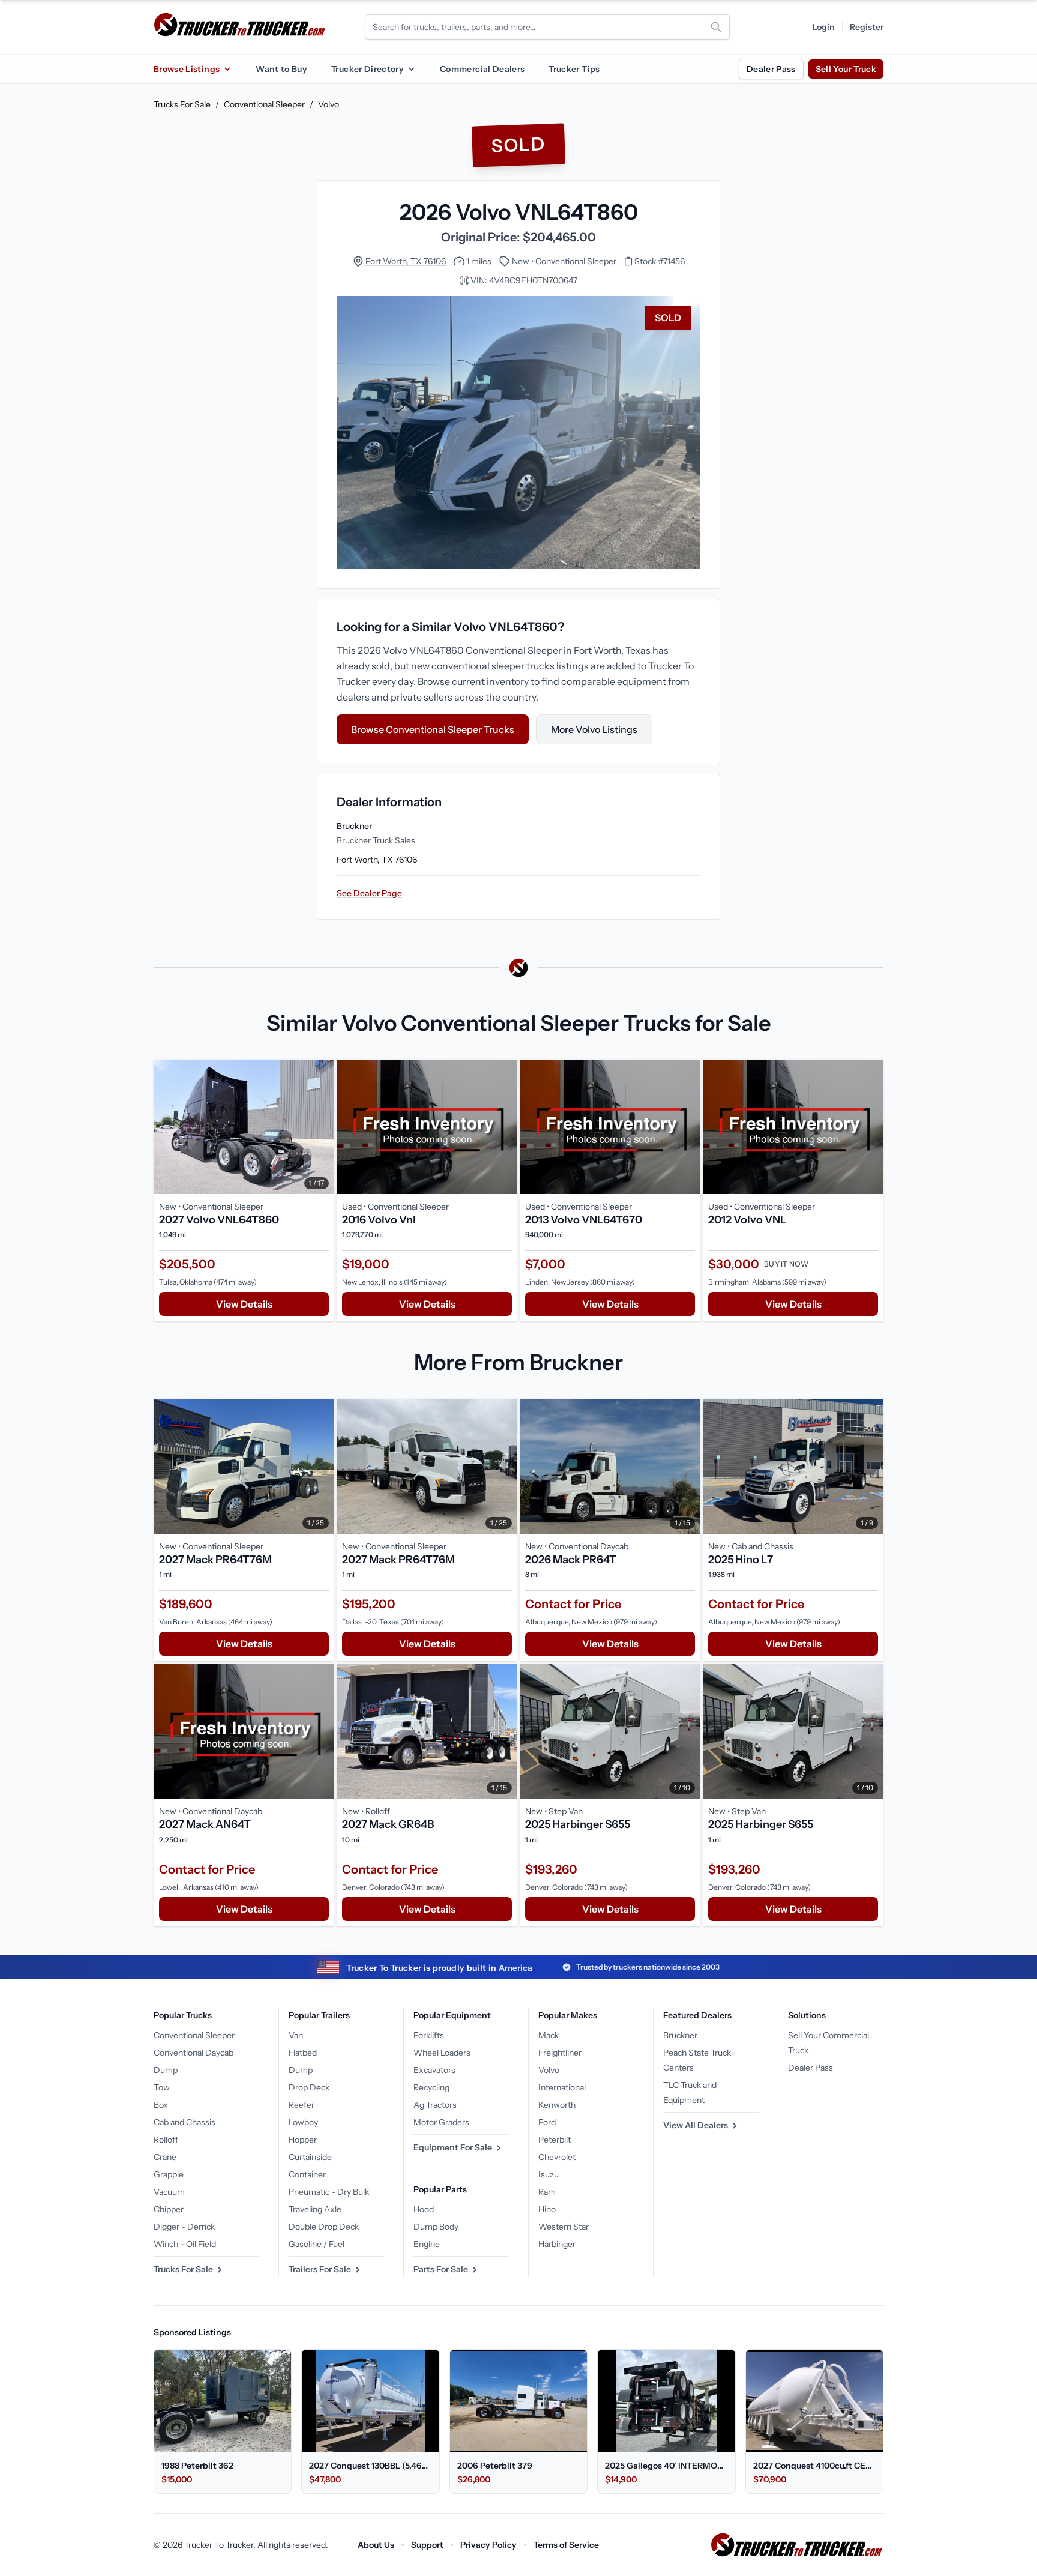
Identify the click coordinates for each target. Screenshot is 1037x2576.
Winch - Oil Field (185, 2244)
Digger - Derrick (184, 2227)
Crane (165, 2157)
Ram (547, 2192)
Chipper (169, 2209)
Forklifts (429, 2035)
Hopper (303, 2140)
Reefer (302, 2105)
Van (296, 2035)
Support (427, 2545)
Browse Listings (187, 69)
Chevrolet (557, 2157)
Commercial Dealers (482, 69)
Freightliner (560, 2053)
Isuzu (549, 2174)
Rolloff (166, 2140)
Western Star (564, 2227)
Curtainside (310, 2157)
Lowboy (303, 2122)
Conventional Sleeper (264, 104)
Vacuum (169, 2192)
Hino (547, 2209)
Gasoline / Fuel (317, 2244)
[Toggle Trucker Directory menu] (411, 69)
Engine (427, 2244)
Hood (424, 2209)
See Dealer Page (369, 893)
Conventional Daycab (194, 2053)
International (562, 2087)
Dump (166, 2070)
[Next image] (322, 1127)
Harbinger (557, 2244)
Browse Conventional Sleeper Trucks (433, 729)
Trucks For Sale (182, 104)
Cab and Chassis (185, 2122)
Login (824, 27)
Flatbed (303, 2053)
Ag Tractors (435, 2105)
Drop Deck (309, 2087)
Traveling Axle (315, 2209)
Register (867, 27)
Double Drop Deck (324, 2227)
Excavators (434, 2070)
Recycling (431, 2087)
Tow (162, 2087)
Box (161, 2105)
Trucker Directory (368, 69)
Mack (549, 2035)
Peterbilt (555, 2140)
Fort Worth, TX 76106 (406, 261)
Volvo (329, 104)
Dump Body (436, 2227)
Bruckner (680, 2035)
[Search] (716, 27)
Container (307, 2174)
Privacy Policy (488, 2545)
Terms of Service (566, 2545)
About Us (376, 2545)
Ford (547, 2122)
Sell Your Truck (846, 69)
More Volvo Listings (594, 729)
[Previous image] (166, 1127)
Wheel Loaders (442, 2053)
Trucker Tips (574, 69)
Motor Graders (441, 2122)
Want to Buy (281, 69)
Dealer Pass (771, 69)
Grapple (169, 2174)
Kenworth (557, 2105)
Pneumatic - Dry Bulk (329, 2192)
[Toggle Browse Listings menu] (227, 69)
